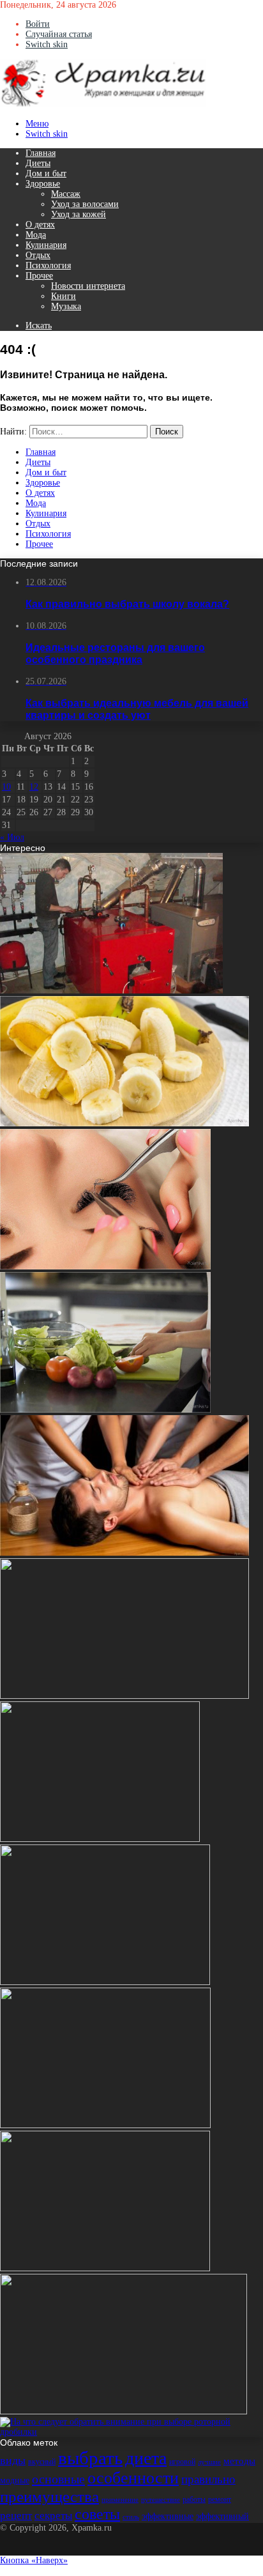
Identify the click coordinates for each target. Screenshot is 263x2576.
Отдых (38, 255)
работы (194, 2499)
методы (239, 2461)
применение (120, 2500)
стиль (131, 2517)
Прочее (39, 276)
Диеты (38, 163)
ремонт (220, 2499)
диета (146, 2458)
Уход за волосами (85, 204)
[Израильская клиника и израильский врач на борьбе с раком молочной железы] (105, 2125)
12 (34, 787)
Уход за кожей (79, 214)
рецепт (16, 2516)
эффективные (168, 2516)
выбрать (90, 2458)
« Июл (12, 837)
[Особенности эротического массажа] (124, 1553)
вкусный (42, 2462)
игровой (182, 2462)
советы (97, 2514)
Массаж (66, 194)
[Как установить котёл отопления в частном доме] (111, 991)
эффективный (222, 2516)
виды (13, 2460)
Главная (41, 153)
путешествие (161, 2500)
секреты (53, 2516)
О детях (40, 225)
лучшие (209, 2462)
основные (58, 2479)
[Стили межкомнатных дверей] (105, 1982)
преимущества (49, 2496)
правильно (208, 2479)
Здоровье (43, 184)
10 (6, 787)
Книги (64, 296)
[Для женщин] (103, 104)
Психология (48, 265)
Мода (36, 235)
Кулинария (46, 245)
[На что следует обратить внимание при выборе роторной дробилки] (131, 2432)
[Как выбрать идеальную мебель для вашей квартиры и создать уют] (124, 1696)
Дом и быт (46, 173)
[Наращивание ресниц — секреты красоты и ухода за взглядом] (105, 1267)
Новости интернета (88, 286)
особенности (133, 2478)
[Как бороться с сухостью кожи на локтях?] (105, 2268)
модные (15, 2480)
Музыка (66, 306)
